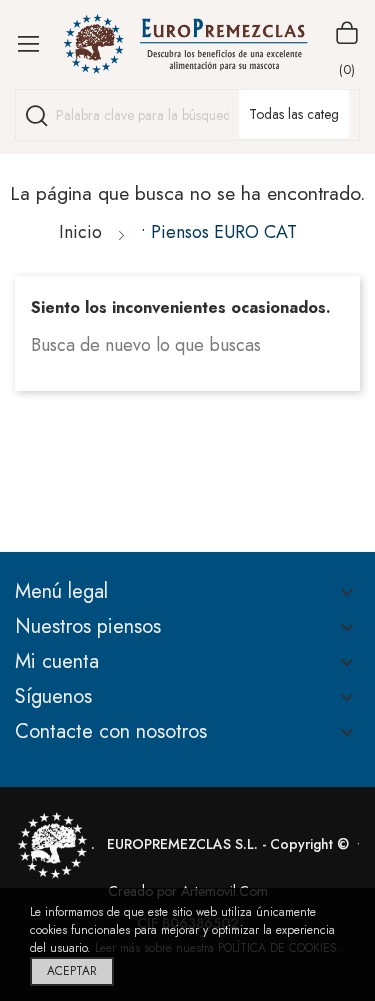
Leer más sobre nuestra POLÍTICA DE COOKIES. (218, 948)
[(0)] (347, 33)
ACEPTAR (72, 971)
